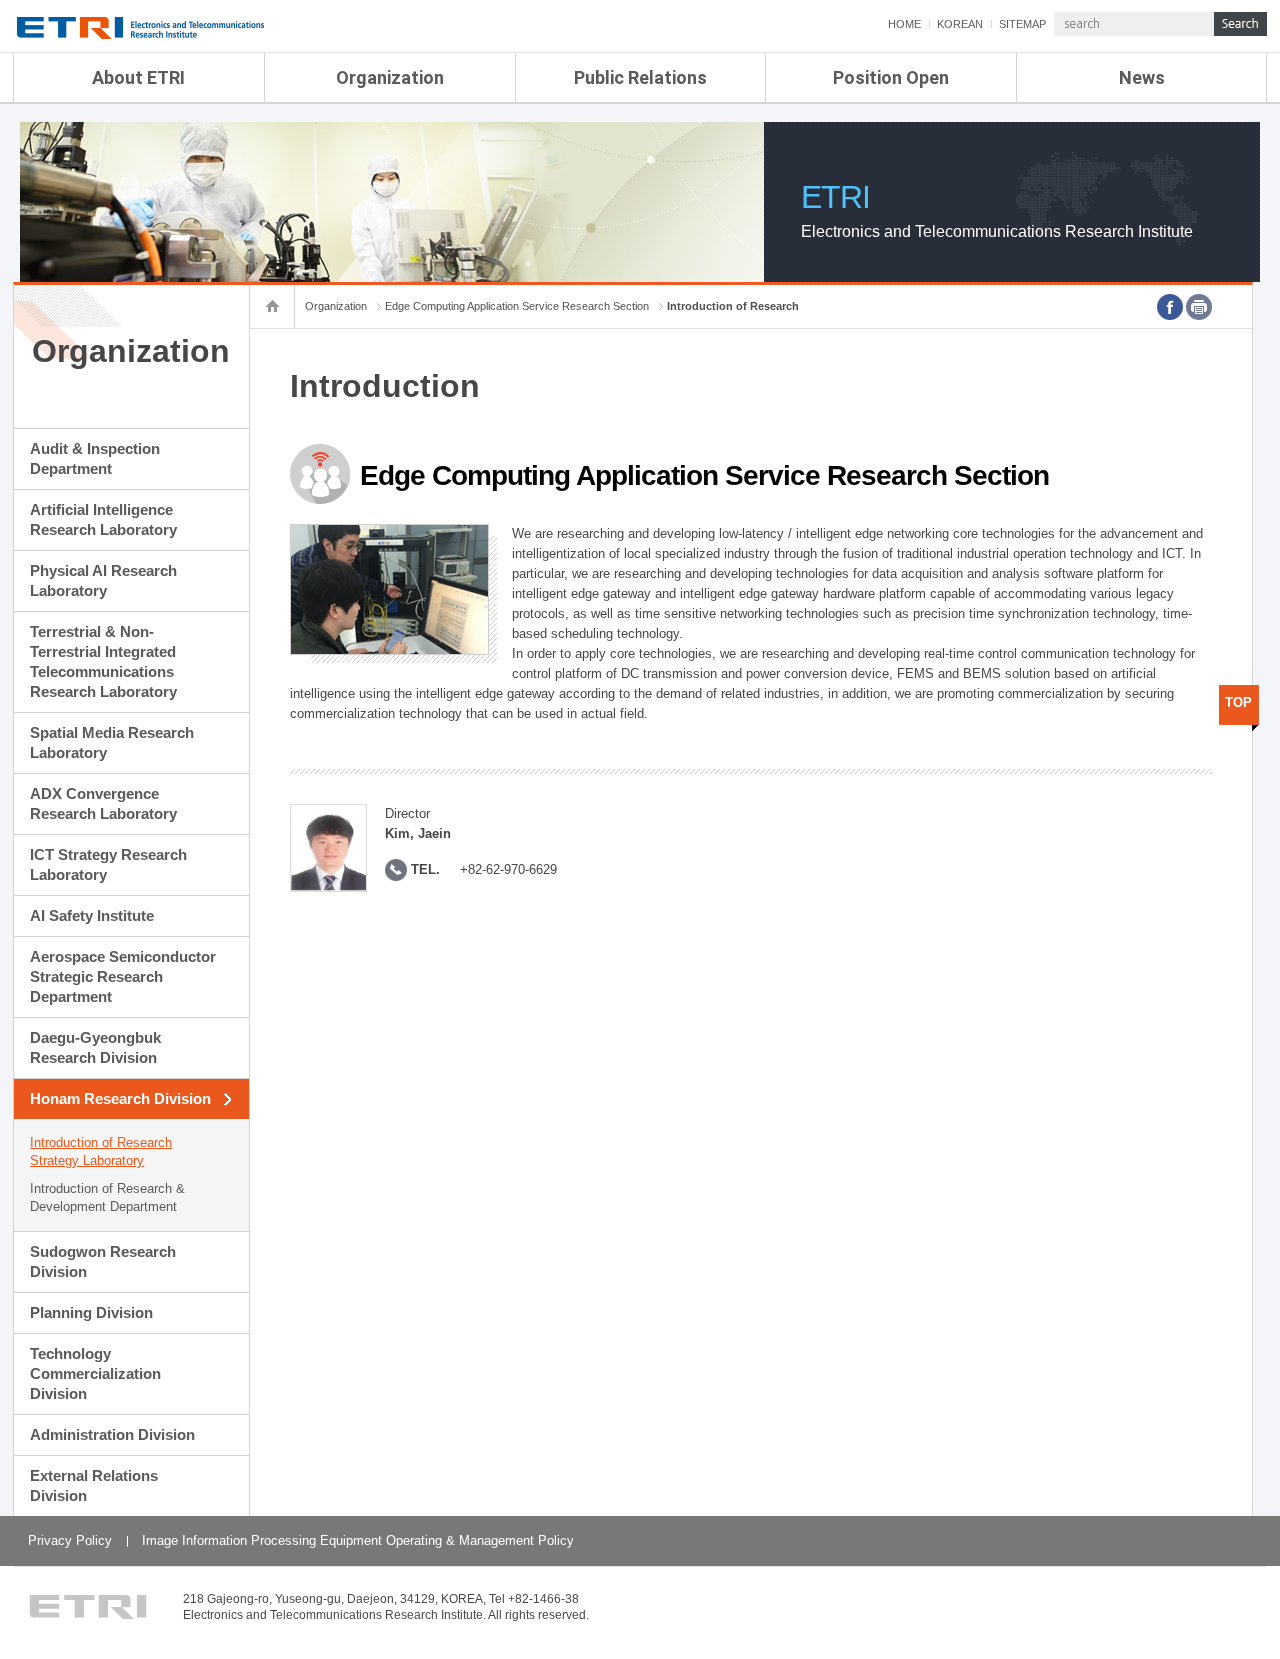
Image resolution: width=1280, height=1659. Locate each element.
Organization (390, 77)
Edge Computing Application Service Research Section (517, 306)
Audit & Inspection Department (95, 458)
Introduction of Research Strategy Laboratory (101, 1151)
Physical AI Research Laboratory (103, 580)
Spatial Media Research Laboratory (112, 742)
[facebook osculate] (1170, 307)
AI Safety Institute (92, 915)
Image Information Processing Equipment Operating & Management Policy (358, 1540)
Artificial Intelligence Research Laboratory (103, 519)
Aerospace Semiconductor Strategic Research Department (123, 976)
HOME (904, 24)
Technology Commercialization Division (95, 1373)
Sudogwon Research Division (103, 1261)
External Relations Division (94, 1485)
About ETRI (138, 77)
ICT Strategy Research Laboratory (108, 864)
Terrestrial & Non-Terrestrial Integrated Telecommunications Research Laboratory (103, 661)
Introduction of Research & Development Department (107, 1197)
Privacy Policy (70, 1540)
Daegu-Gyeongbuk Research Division (95, 1047)
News (1142, 77)
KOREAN (960, 24)
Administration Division (112, 1434)
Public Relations (640, 77)
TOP (1238, 702)
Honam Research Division (120, 1098)
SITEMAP (1022, 24)
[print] (1199, 307)
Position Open (891, 77)
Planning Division (91, 1312)
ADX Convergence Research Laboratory (103, 803)
